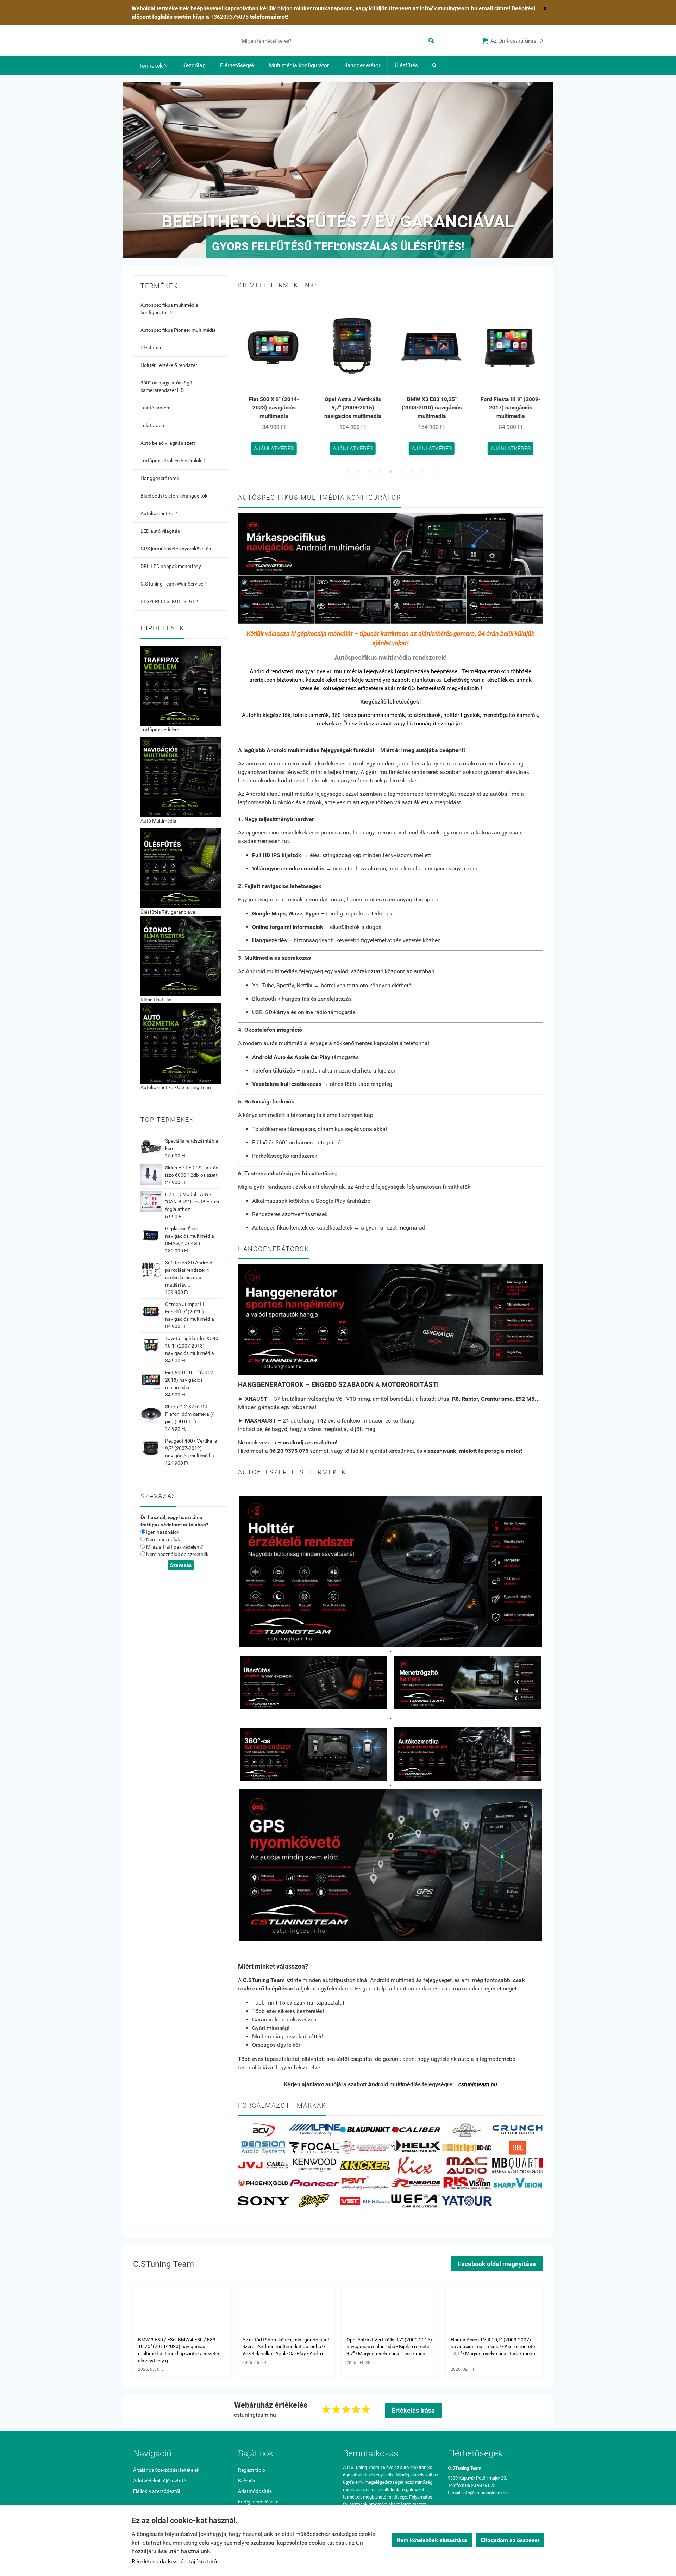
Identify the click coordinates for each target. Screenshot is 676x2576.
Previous (136, 170)
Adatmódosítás (255, 2491)
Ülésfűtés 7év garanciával (168, 912)
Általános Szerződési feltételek (166, 2470)
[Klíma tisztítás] (181, 956)
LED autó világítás (160, 531)
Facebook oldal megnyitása (497, 2264)
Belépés (246, 2481)
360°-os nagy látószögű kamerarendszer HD (166, 386)
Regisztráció (252, 2470)
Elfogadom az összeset (510, 2540)
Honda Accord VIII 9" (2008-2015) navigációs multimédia (440, 408)
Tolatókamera (156, 408)
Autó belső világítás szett (168, 443)
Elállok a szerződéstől (157, 2491)
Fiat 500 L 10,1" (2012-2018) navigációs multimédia (190, 1380)
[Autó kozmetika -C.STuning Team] (181, 1043)
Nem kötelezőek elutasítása (432, 2540)
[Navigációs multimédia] (181, 777)
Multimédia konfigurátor (299, 65)
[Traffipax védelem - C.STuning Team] (181, 686)
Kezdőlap (194, 65)
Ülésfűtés (406, 65)
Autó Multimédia (158, 821)
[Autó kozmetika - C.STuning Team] (467, 1754)
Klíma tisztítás (156, 1000)
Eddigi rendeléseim (258, 2502)
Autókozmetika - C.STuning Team (176, 1087)
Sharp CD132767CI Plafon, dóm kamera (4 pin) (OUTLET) (190, 1414)
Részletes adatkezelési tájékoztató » (176, 2561)
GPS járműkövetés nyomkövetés (176, 549)
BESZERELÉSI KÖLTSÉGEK (170, 601)
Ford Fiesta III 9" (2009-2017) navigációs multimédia (361, 408)
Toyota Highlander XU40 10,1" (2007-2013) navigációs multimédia (192, 1346)
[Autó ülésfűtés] (181, 868)
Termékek (153, 66)
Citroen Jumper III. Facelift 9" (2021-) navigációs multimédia (190, 1312)
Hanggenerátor (362, 65)
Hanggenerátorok (160, 478)
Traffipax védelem (160, 730)
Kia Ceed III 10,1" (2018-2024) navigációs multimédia (519, 408)
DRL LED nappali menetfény (171, 566)
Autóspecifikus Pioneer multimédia (178, 330)
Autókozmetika (159, 513)
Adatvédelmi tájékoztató (160, 2481)
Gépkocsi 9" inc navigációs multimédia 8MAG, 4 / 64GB (190, 1236)
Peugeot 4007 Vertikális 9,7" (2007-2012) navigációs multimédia (191, 1448)
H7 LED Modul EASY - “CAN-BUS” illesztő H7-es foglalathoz (192, 1202)
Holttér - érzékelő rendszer (169, 365)
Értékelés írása (413, 2410)
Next (540, 170)
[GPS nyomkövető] (390, 1865)
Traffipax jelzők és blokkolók (173, 461)
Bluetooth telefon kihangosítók (174, 496)
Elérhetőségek (237, 65)
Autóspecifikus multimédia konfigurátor (169, 309)
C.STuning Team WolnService (174, 584)
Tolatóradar (153, 425)
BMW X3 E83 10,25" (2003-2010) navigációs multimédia (283, 408)
